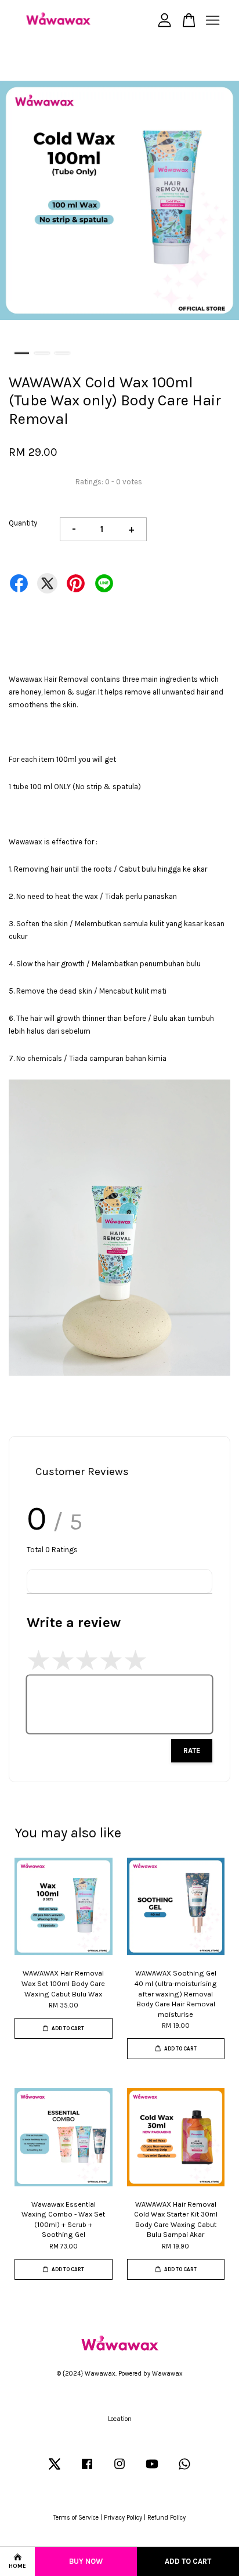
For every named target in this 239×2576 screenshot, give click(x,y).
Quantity (23, 523)
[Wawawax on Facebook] (87, 2470)
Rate (192, 1751)
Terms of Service (76, 2518)
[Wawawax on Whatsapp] (184, 2470)
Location (120, 2419)
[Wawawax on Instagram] (119, 2470)
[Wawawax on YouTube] (152, 2470)
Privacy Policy (123, 2518)
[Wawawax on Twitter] (55, 2470)
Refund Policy (166, 2518)
